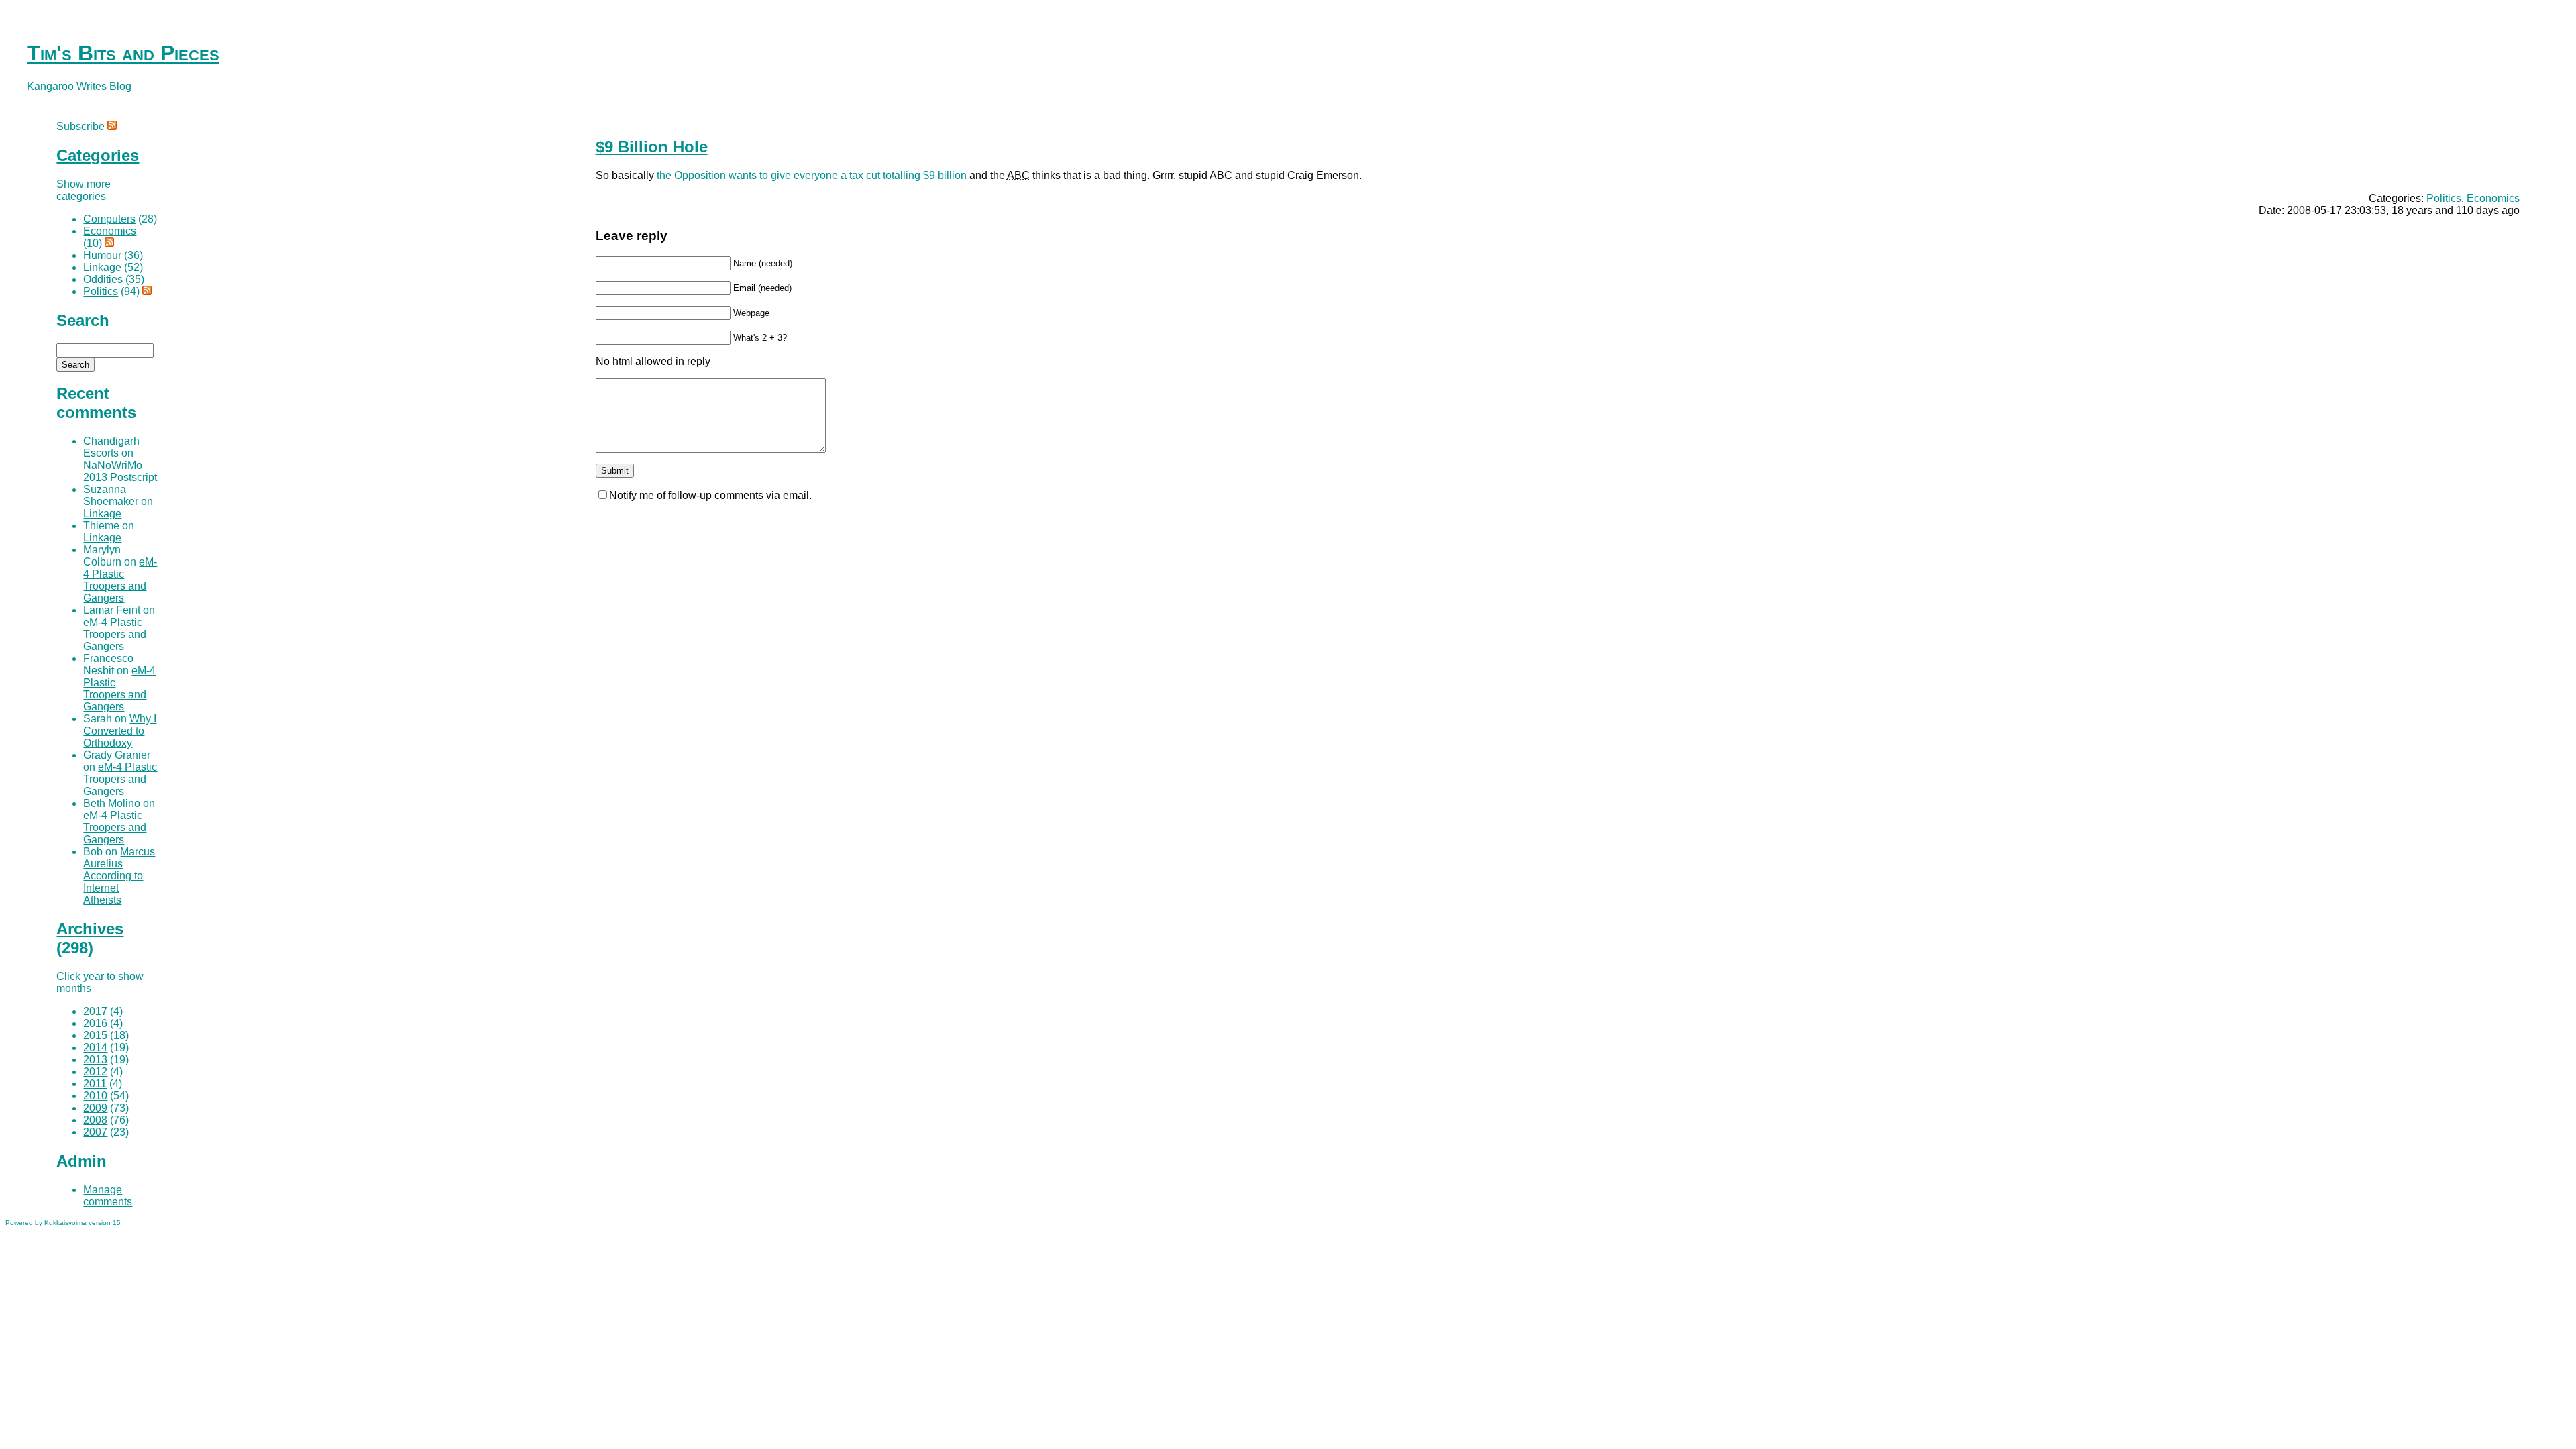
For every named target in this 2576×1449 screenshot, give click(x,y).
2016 (95, 1023)
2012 (95, 1072)
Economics (2493, 198)
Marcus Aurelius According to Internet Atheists (119, 876)
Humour (102, 255)
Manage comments (108, 1196)
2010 (95, 1096)
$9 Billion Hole (652, 147)
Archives (90, 929)
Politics (2444, 198)
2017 (95, 1011)
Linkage (102, 267)
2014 (95, 1048)
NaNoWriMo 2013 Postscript (120, 471)
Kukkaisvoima (65, 1223)
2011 (95, 1084)
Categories (98, 155)
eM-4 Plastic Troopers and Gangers (120, 580)
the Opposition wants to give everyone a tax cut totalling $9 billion (812, 175)
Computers (109, 219)
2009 (95, 1108)
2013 (95, 1060)
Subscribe (82, 126)
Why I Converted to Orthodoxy (120, 731)
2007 (95, 1132)
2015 (95, 1035)
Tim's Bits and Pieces (123, 53)
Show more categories (84, 190)
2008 (95, 1120)
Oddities (103, 279)
